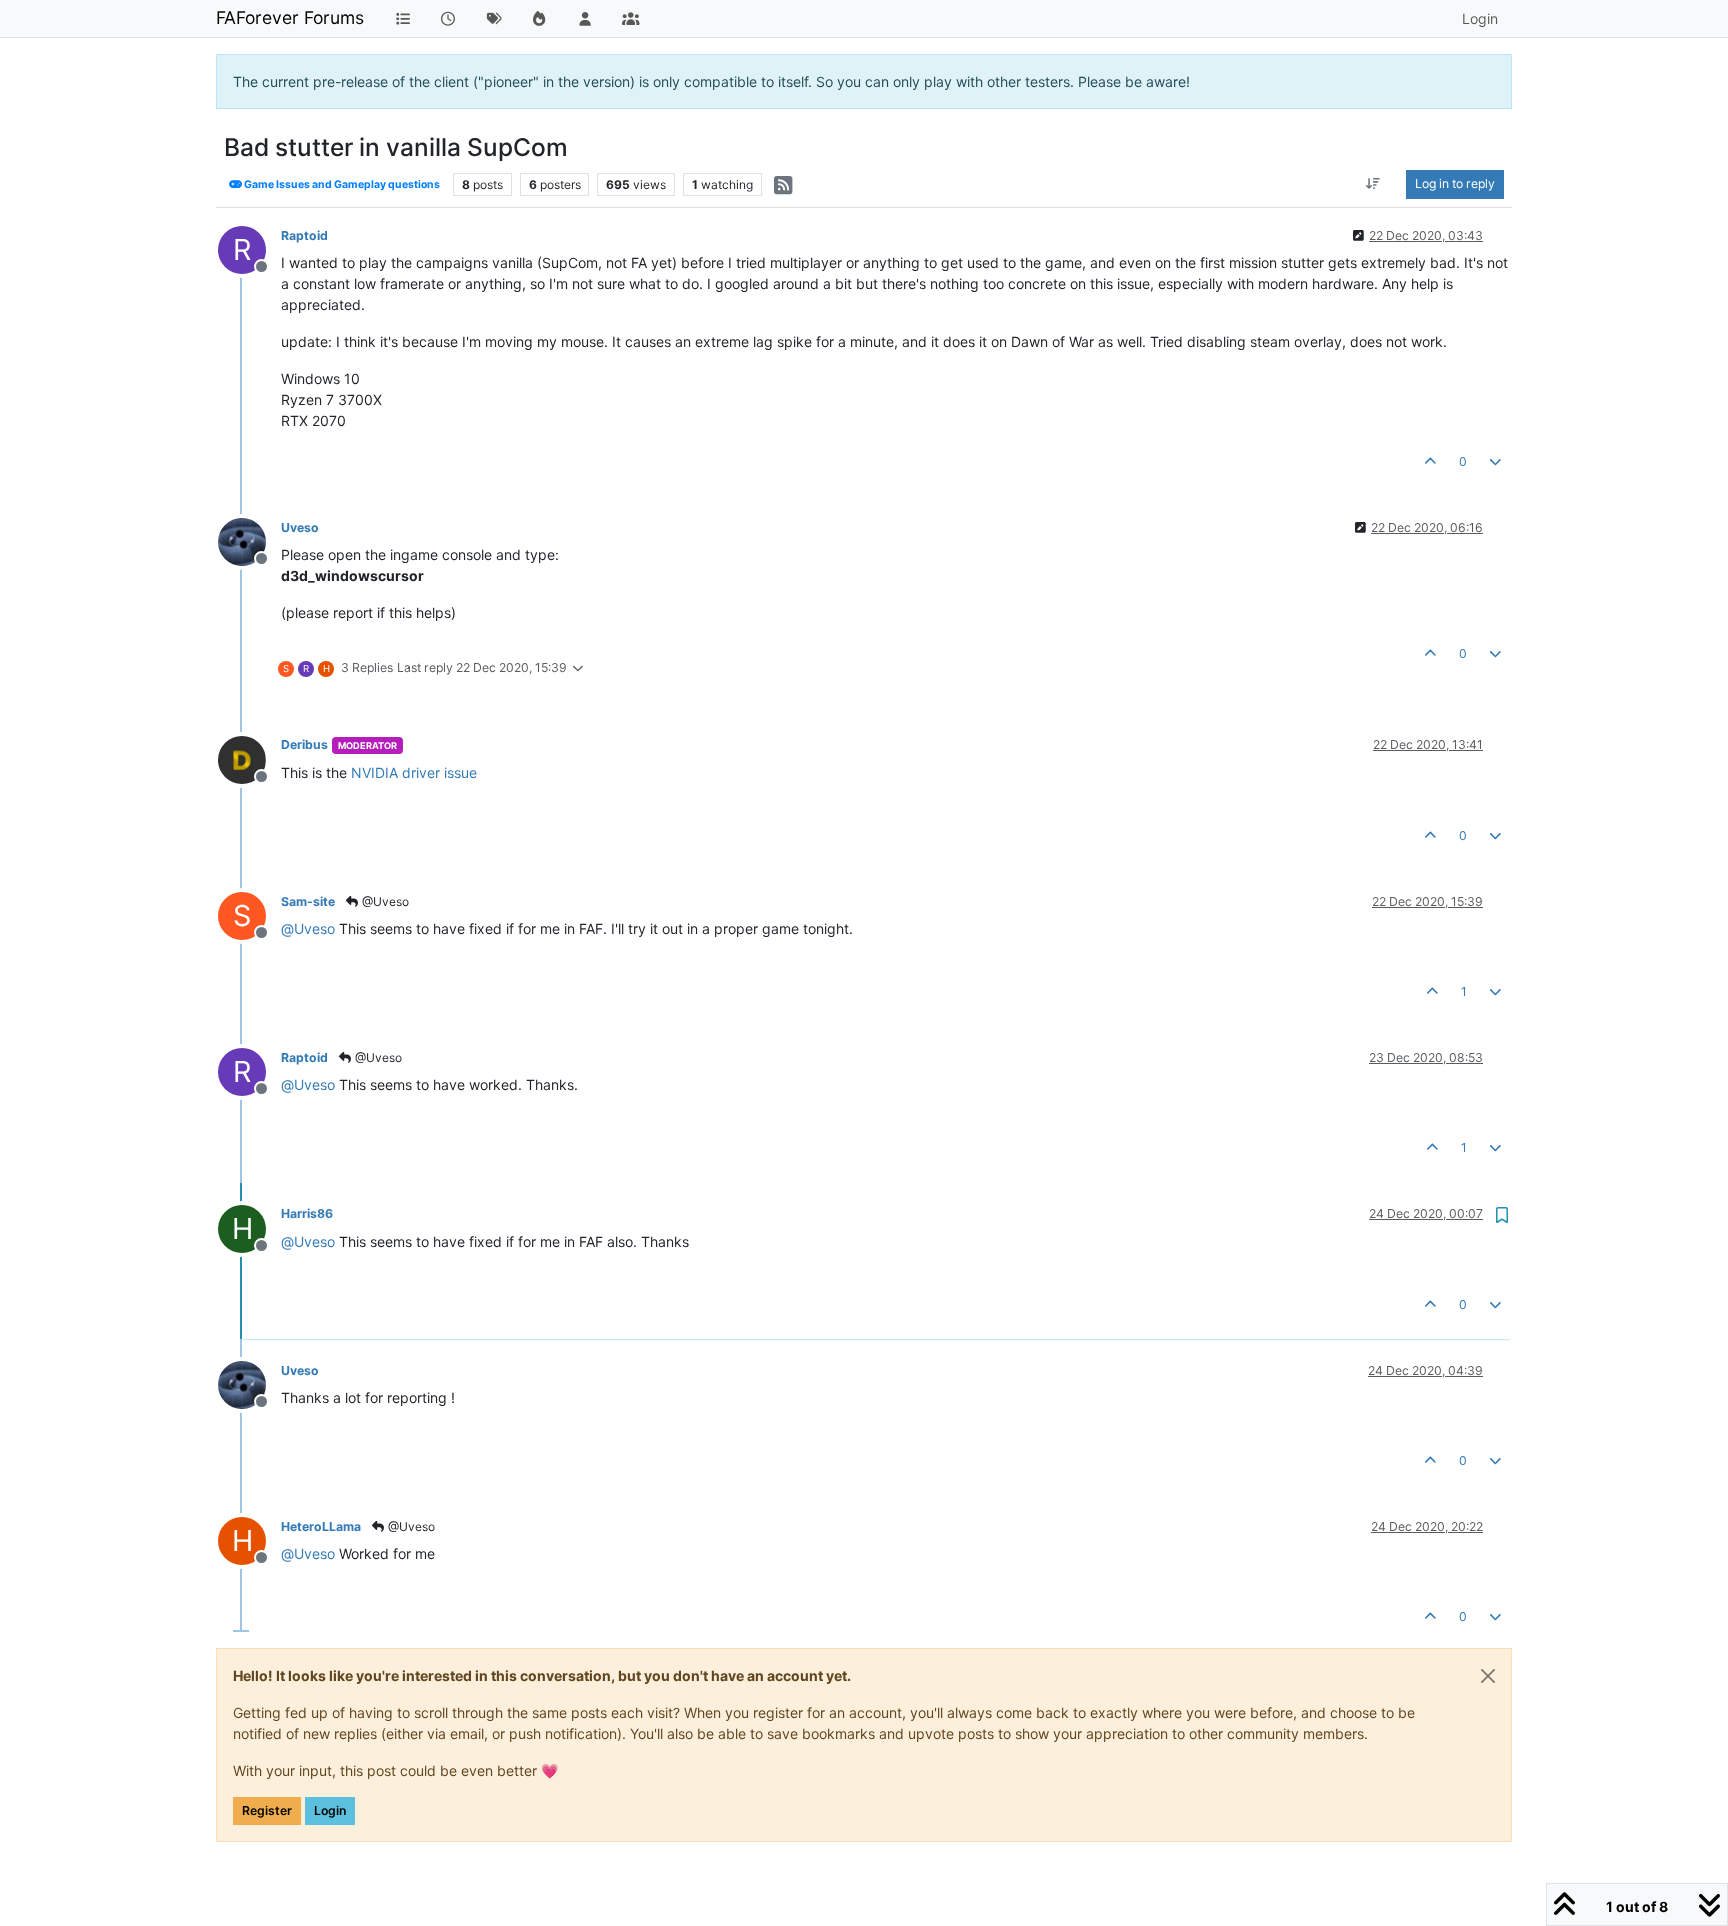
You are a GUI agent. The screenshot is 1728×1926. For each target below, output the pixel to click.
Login (330, 1810)
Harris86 (307, 1213)
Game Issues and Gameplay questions (341, 184)
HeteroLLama (321, 1526)
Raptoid (304, 235)
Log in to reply (1455, 183)
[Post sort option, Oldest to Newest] (1373, 184)
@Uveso (384, 901)
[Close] (1488, 1676)
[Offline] (249, 540)
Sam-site (308, 901)
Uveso (300, 527)
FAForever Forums (290, 17)
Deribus (304, 744)
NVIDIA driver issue (414, 772)
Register (267, 1810)
